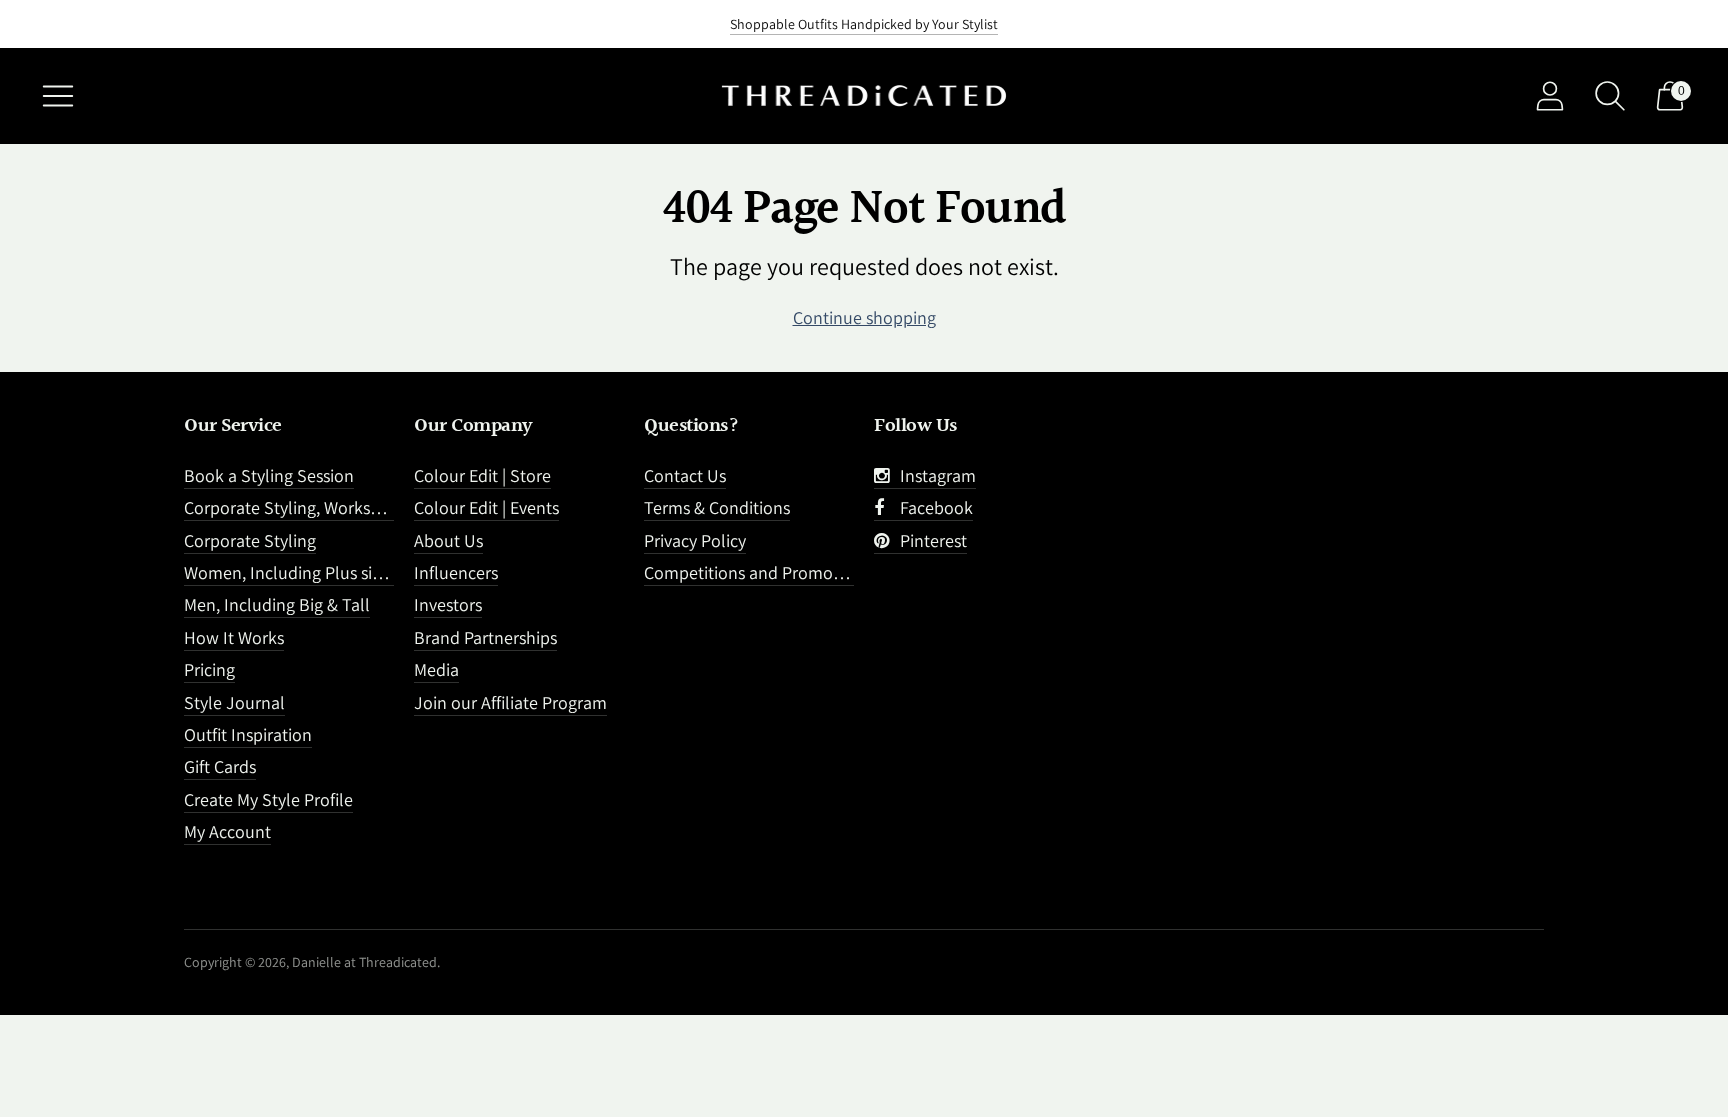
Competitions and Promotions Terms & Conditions (832, 572)
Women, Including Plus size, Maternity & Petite (357, 572)
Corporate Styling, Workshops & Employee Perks (365, 507)
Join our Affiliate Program (510, 702)
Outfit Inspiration (248, 734)
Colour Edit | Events (486, 507)
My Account (227, 831)
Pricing (209, 669)
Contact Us (685, 475)
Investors (448, 604)
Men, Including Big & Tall (277, 604)
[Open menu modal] (58, 96)
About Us (448, 540)
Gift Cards (220, 766)
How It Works (234, 637)
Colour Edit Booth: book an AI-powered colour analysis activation (864, 32)
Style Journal (234, 702)
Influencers (456, 572)
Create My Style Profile (268, 799)
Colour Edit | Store (482, 475)
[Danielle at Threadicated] (864, 96)
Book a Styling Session (269, 475)
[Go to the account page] (1550, 96)
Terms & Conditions (717, 507)
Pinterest (929, 540)
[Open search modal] (1610, 96)
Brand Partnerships (485, 637)
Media (436, 669)
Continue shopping (864, 317)
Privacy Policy (695, 540)
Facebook (932, 507)
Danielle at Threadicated (364, 962)
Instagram (934, 475)
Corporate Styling (250, 540)
